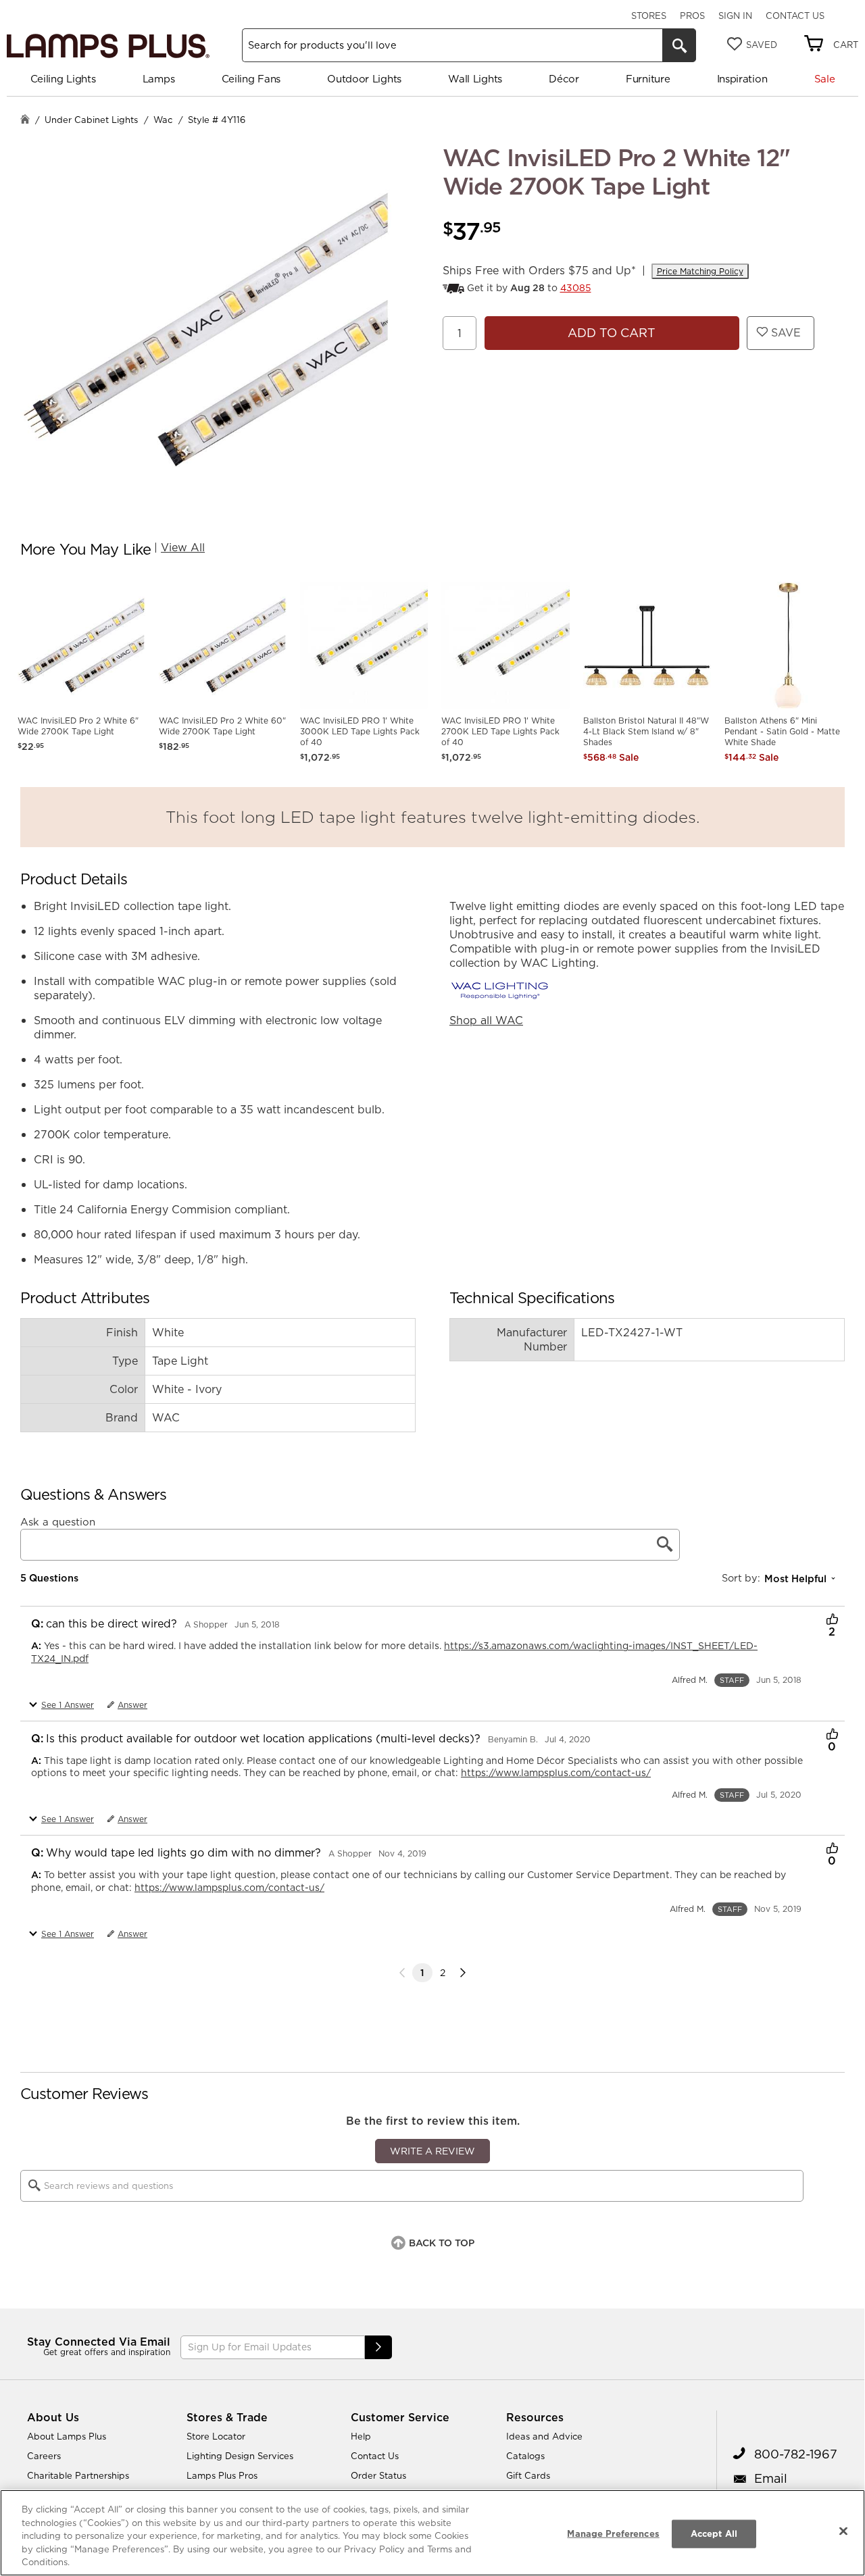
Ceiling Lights (63, 79)
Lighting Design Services (240, 2456)
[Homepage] (25, 121)
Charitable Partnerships (78, 2475)
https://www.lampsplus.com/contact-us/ (556, 1773)
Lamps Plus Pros (222, 2475)
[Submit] (378, 2347)
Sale (825, 79)
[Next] (463, 1973)
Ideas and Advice (544, 2436)
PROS (692, 16)
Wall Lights (475, 79)
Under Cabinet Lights (91, 120)
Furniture (648, 79)
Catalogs (525, 2456)
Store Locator (216, 2436)
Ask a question (58, 1522)
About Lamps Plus (67, 2436)
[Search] (679, 45)
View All (183, 547)
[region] (432, 2533)
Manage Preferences (613, 2533)
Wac (163, 120)
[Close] (843, 2531)
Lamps (159, 79)
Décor (564, 79)
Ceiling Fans (251, 79)
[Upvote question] (832, 1621)
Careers (44, 2456)
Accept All (714, 2533)
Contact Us (795, 16)
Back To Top (442, 2243)
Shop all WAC (486, 1020)
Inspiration (742, 79)
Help (361, 2436)
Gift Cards (528, 2475)
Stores (649, 16)
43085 (576, 288)
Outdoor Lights (364, 79)
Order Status (378, 2475)
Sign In (735, 16)
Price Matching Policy (700, 271)
